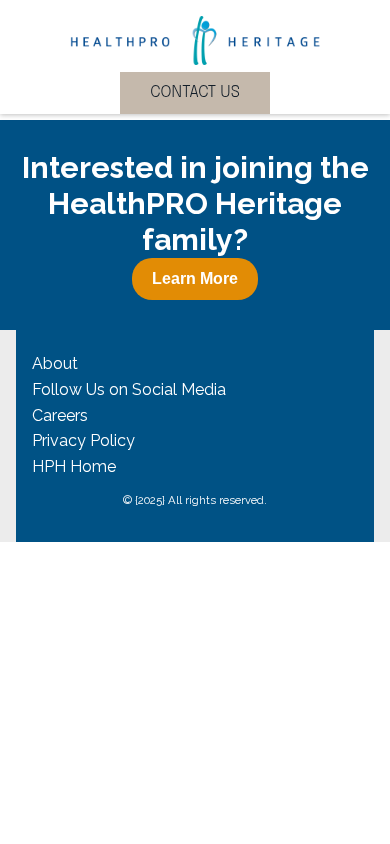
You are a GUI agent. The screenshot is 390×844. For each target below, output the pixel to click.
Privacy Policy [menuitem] (83, 440)
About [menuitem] (55, 363)
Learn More (195, 278)
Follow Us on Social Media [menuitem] (129, 389)
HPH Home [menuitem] (74, 466)
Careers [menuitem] (60, 415)
